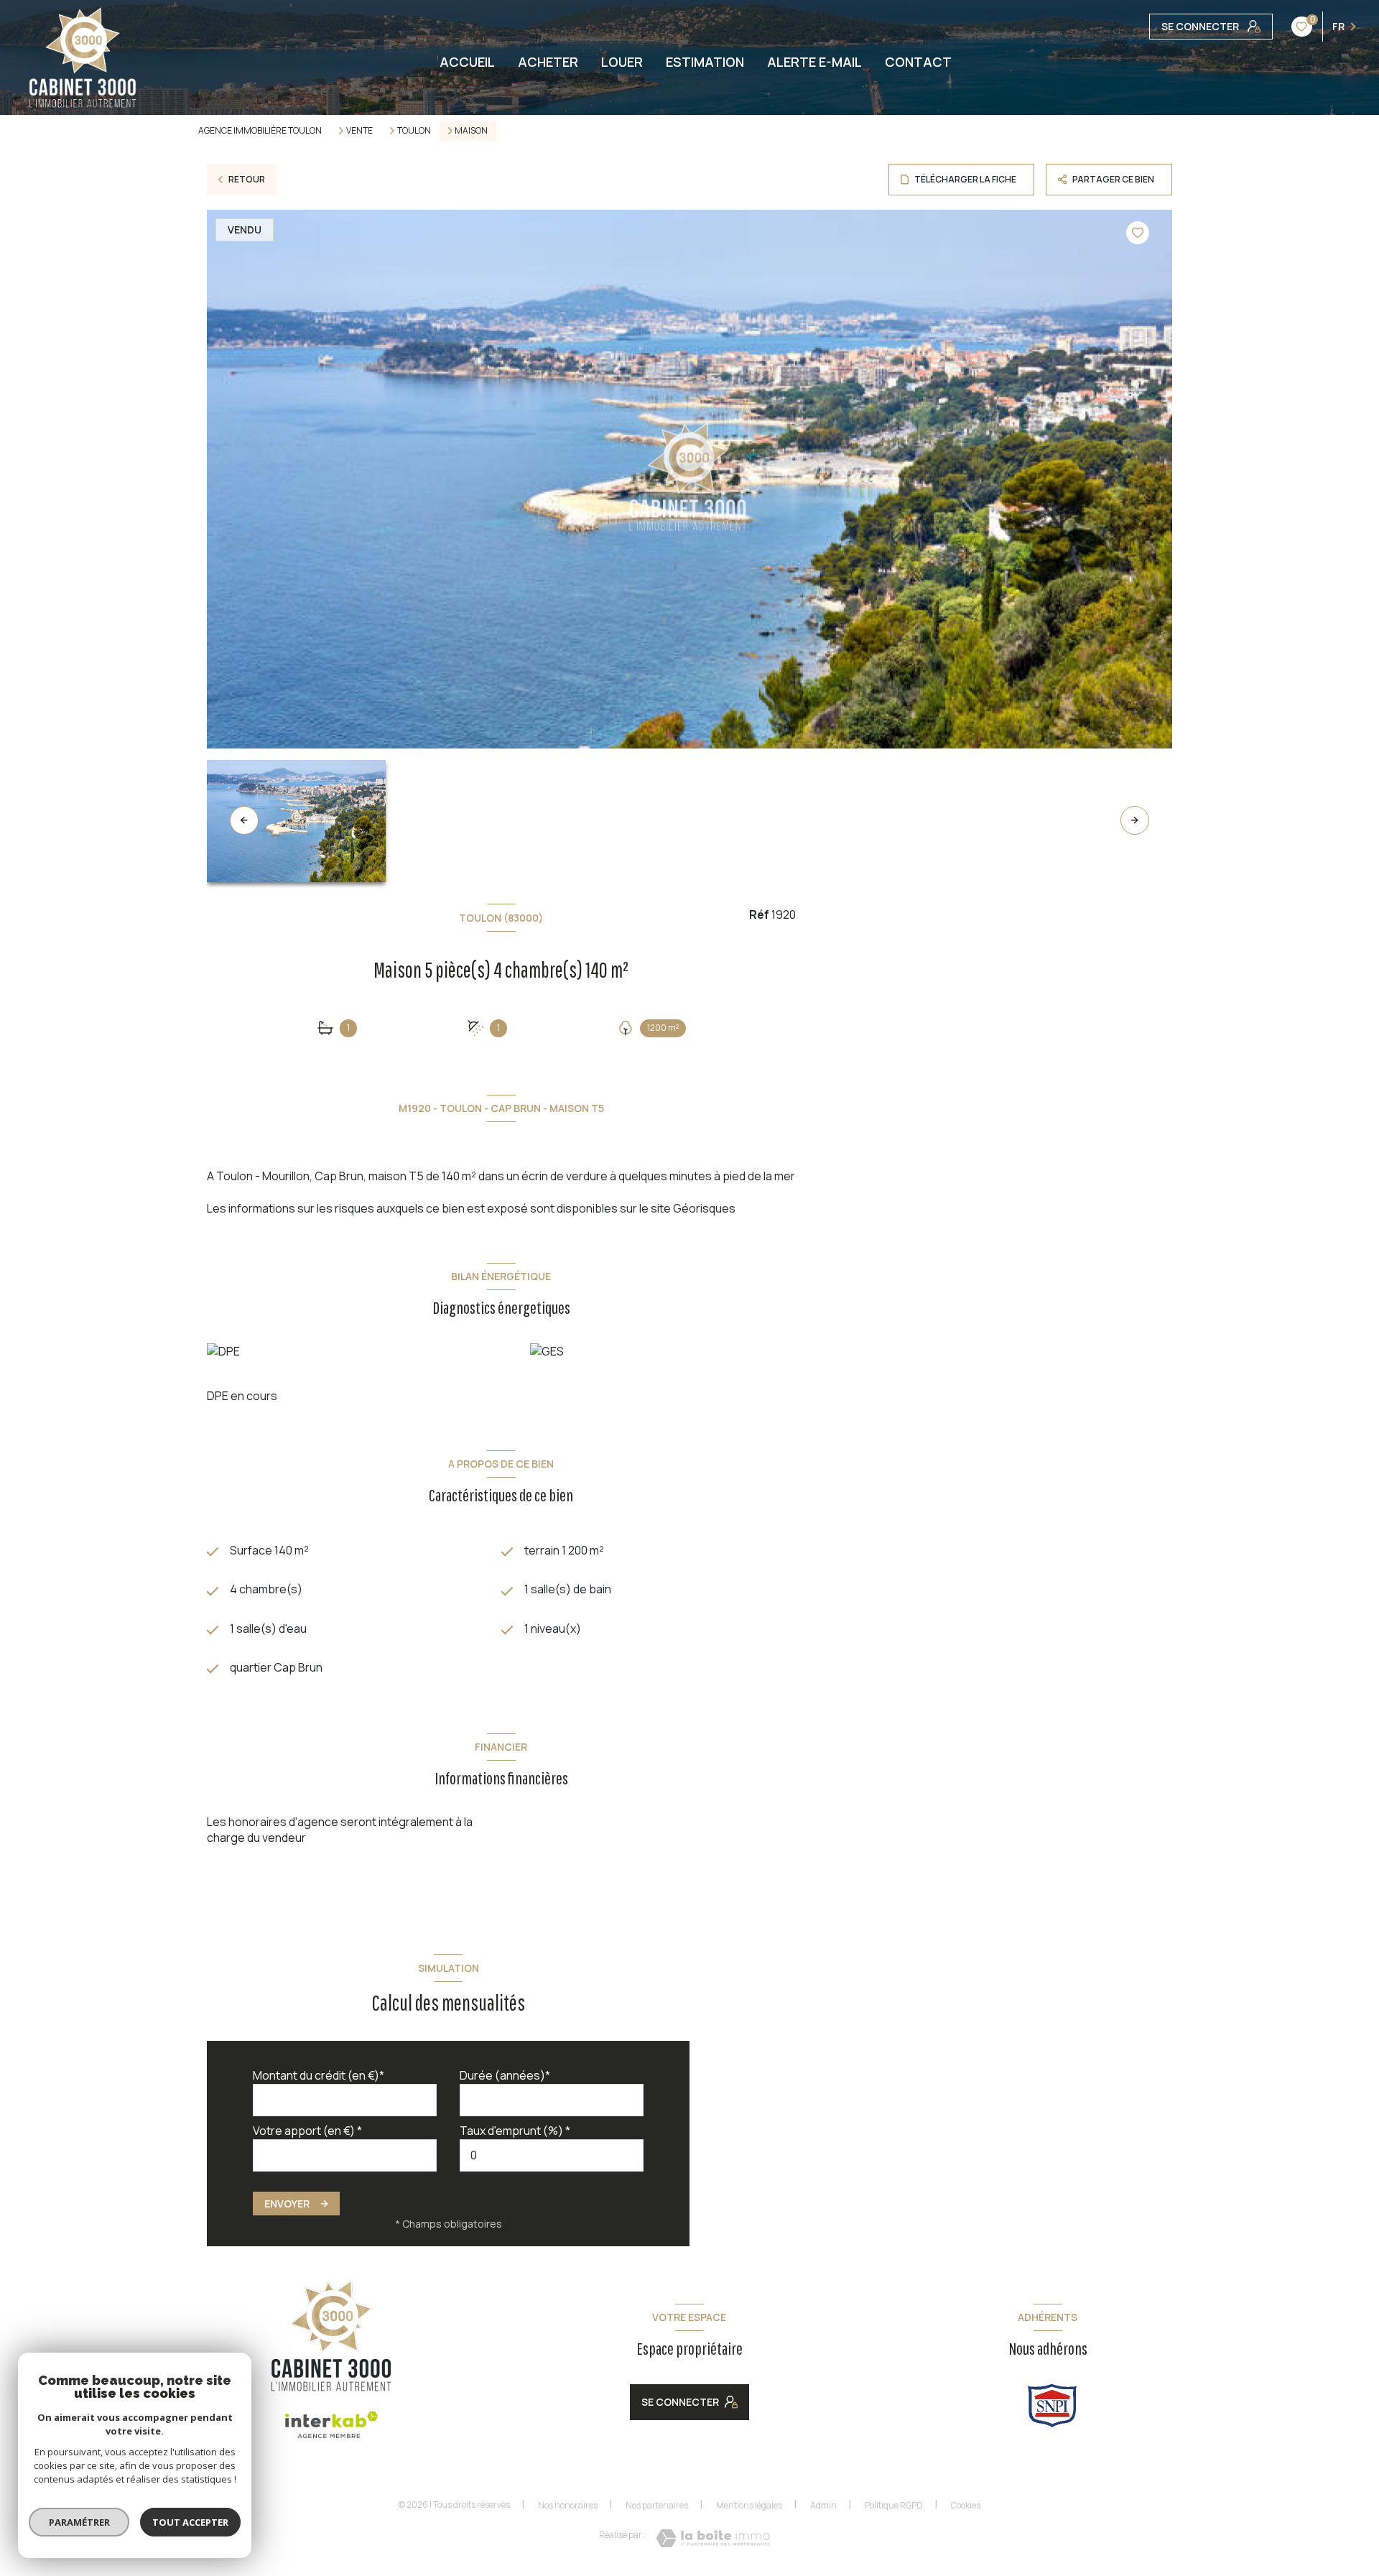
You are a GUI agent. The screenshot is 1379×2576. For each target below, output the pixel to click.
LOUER (622, 62)
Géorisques (704, 1208)
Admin (823, 2505)
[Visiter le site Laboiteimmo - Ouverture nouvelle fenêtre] (713, 2538)
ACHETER (548, 62)
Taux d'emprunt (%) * (515, 2131)
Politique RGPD (894, 2505)
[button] (1135, 820)
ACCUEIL (467, 62)
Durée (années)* (505, 2075)
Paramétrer (79, 2522)
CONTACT (918, 62)
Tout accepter (190, 2522)
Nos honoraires (568, 2505)
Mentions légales (749, 2505)
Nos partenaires (657, 2505)
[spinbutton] (552, 2155)
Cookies (966, 2506)
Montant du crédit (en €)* (319, 2075)
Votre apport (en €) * (307, 2131)
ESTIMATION (705, 62)
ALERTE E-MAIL (814, 62)
